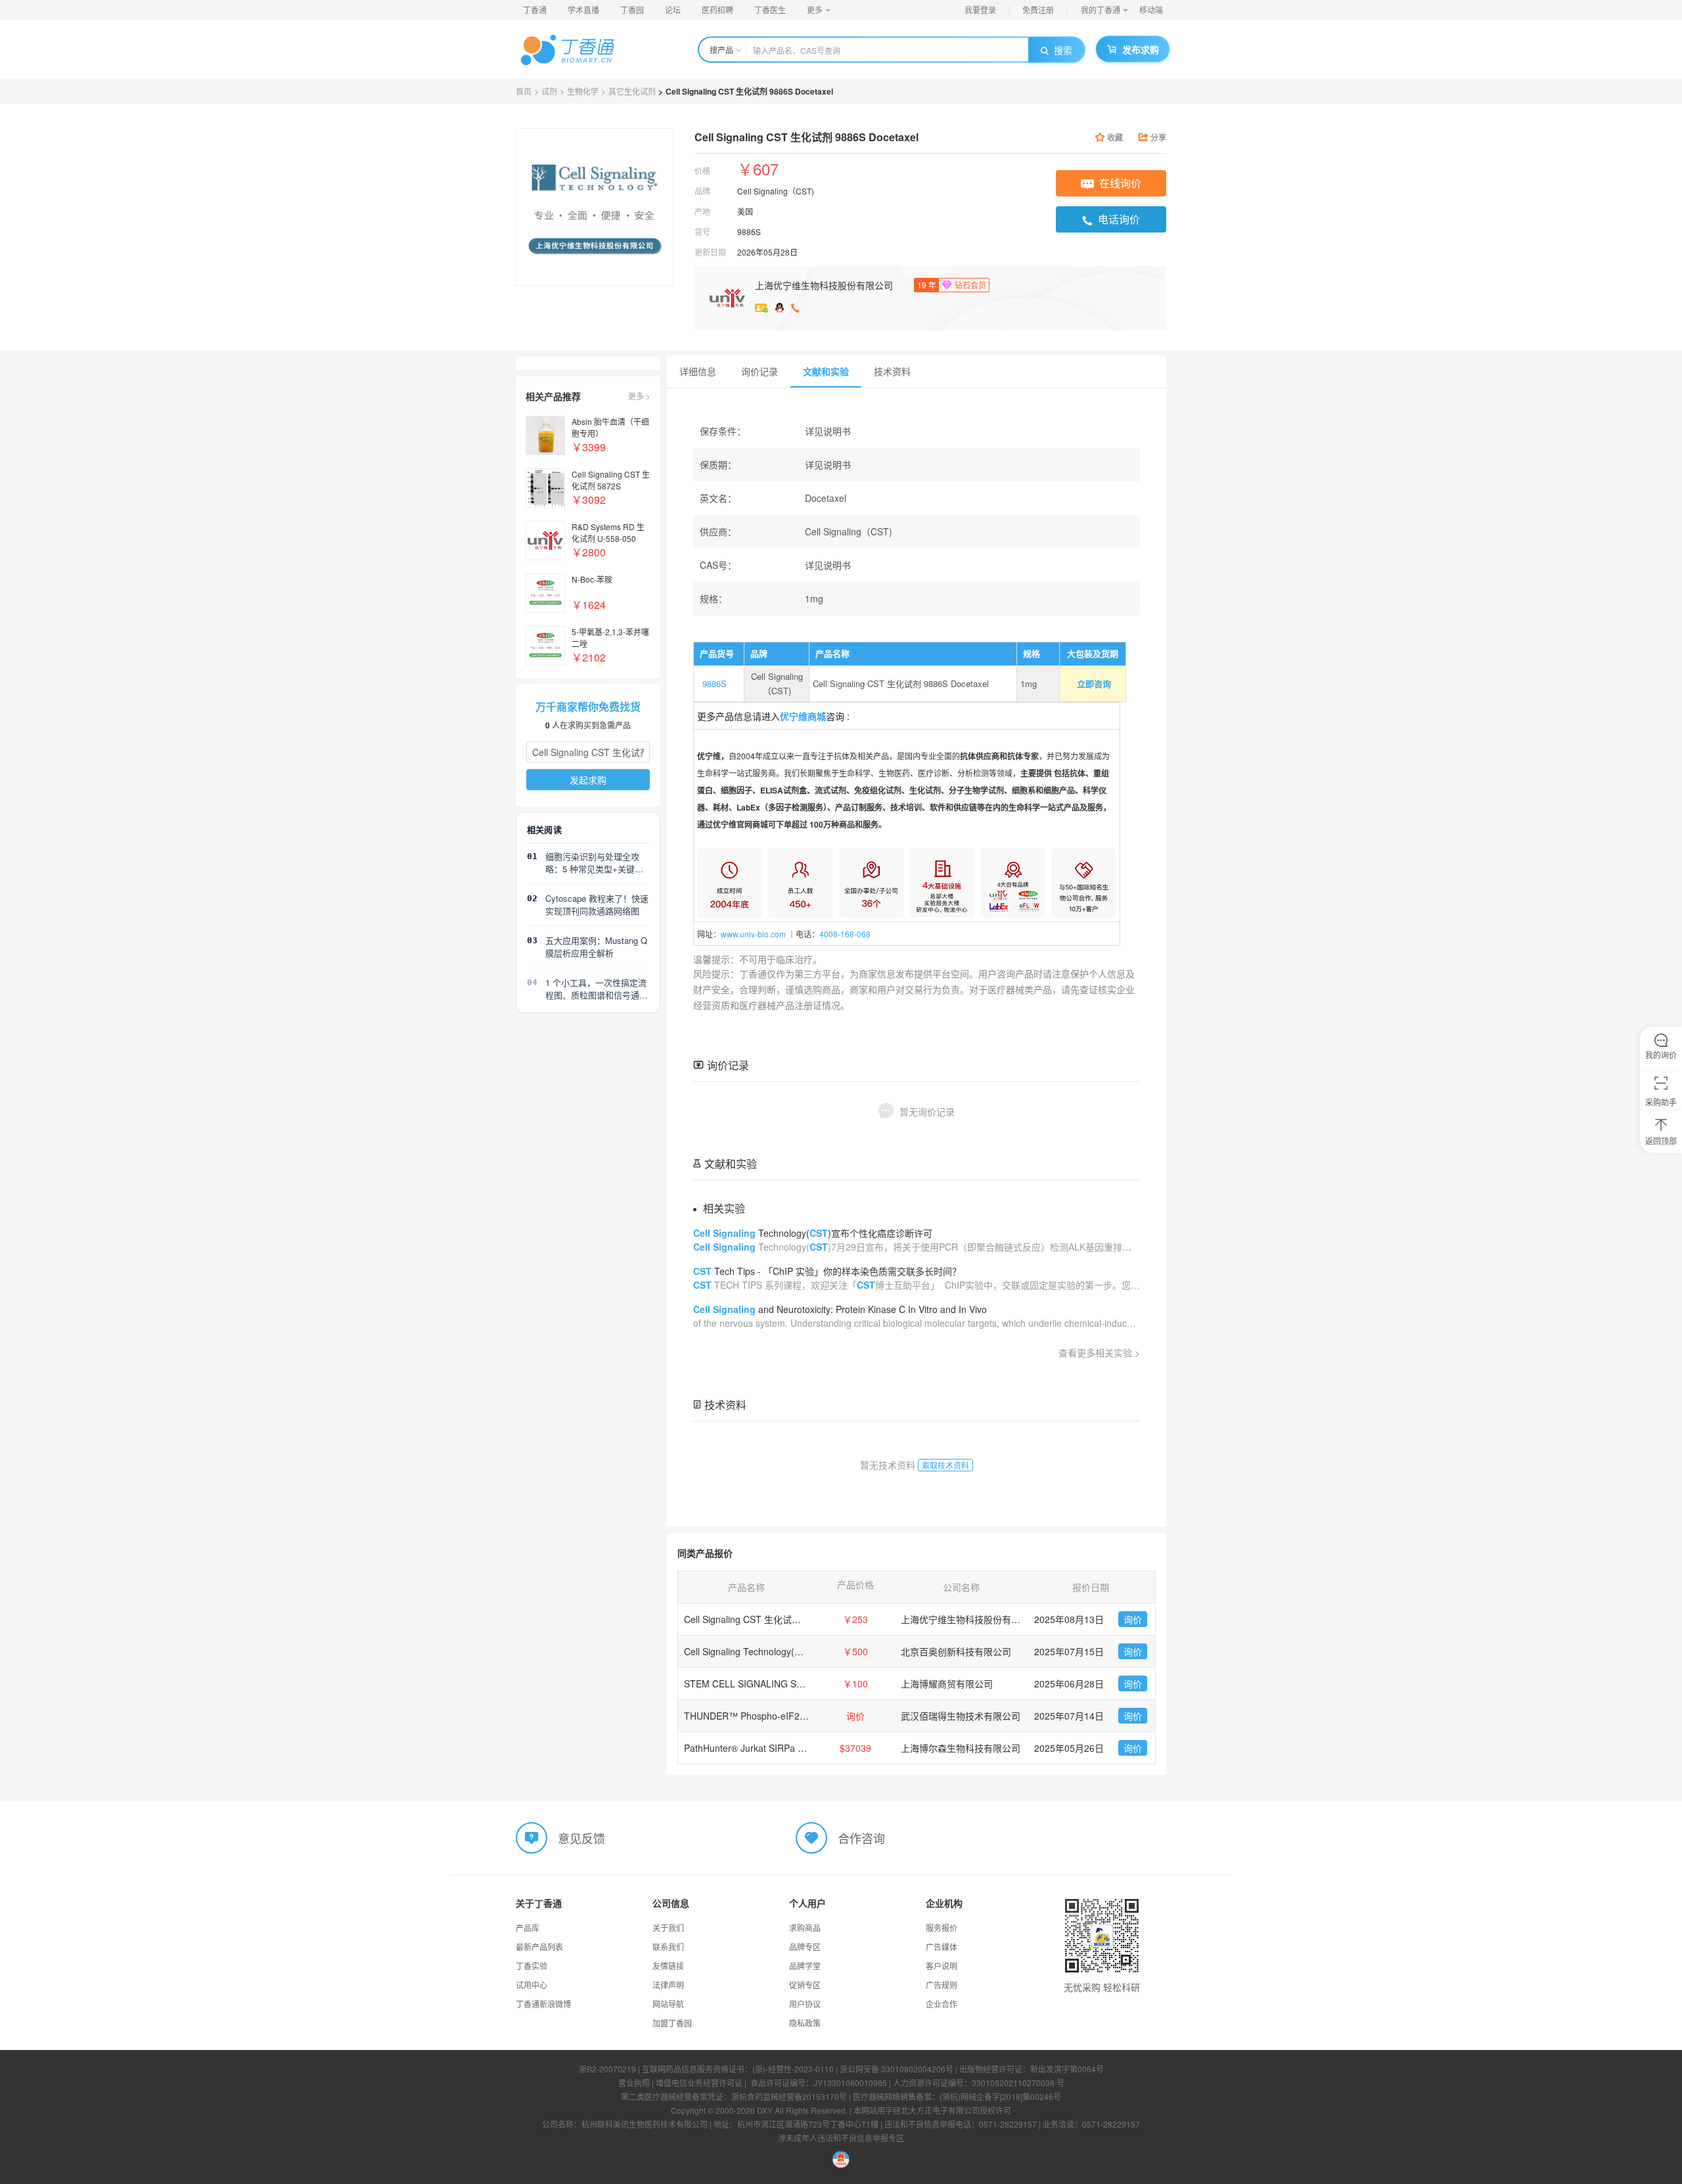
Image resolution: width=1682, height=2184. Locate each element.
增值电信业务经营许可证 (699, 2083)
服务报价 (942, 1928)
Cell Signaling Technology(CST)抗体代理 (768, 1651)
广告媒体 (942, 1947)
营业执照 (634, 2083)
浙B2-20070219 (607, 2069)
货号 (702, 232)
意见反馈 (581, 1837)
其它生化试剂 (632, 91)
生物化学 (583, 91)
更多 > (639, 396)
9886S (713, 683)
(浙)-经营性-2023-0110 (793, 2069)
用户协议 (805, 2004)
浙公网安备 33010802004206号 (897, 2069)
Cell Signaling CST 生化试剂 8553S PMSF (771, 1619)
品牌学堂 (805, 1966)
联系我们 (668, 1947)
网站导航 (668, 2004)
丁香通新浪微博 (543, 2004)
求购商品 (805, 1928)
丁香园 (632, 10)
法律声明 (668, 1985)
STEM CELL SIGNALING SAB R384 (759, 1683)
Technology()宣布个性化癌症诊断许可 (813, 1233)
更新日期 (710, 252)
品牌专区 (805, 1947)
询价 (1133, 1619)
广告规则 (942, 1985)
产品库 (528, 1928)
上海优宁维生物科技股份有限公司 (824, 285)
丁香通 (535, 10)
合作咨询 (861, 1837)
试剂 (549, 91)
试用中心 (532, 1985)
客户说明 (942, 1966)
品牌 (702, 191)
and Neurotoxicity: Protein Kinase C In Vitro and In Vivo (840, 1309)
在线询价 (1120, 183)
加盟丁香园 (672, 2023)
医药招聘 (717, 10)
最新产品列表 (539, 1947)
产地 (702, 211)
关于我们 (668, 1928)
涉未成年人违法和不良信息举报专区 (841, 2138)
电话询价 (1119, 219)
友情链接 (668, 1966)
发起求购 (588, 780)
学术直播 (583, 10)
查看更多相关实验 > (1099, 1352)
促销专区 (805, 1985)
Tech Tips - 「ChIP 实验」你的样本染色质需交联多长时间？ (827, 1271)
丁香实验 (532, 1966)
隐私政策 (805, 2023)
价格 (702, 170)
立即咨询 (1094, 683)
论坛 (673, 10)
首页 (524, 91)
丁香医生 (770, 10)
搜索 (1063, 50)
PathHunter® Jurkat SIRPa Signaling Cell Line (779, 1748)
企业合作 (942, 2004)
